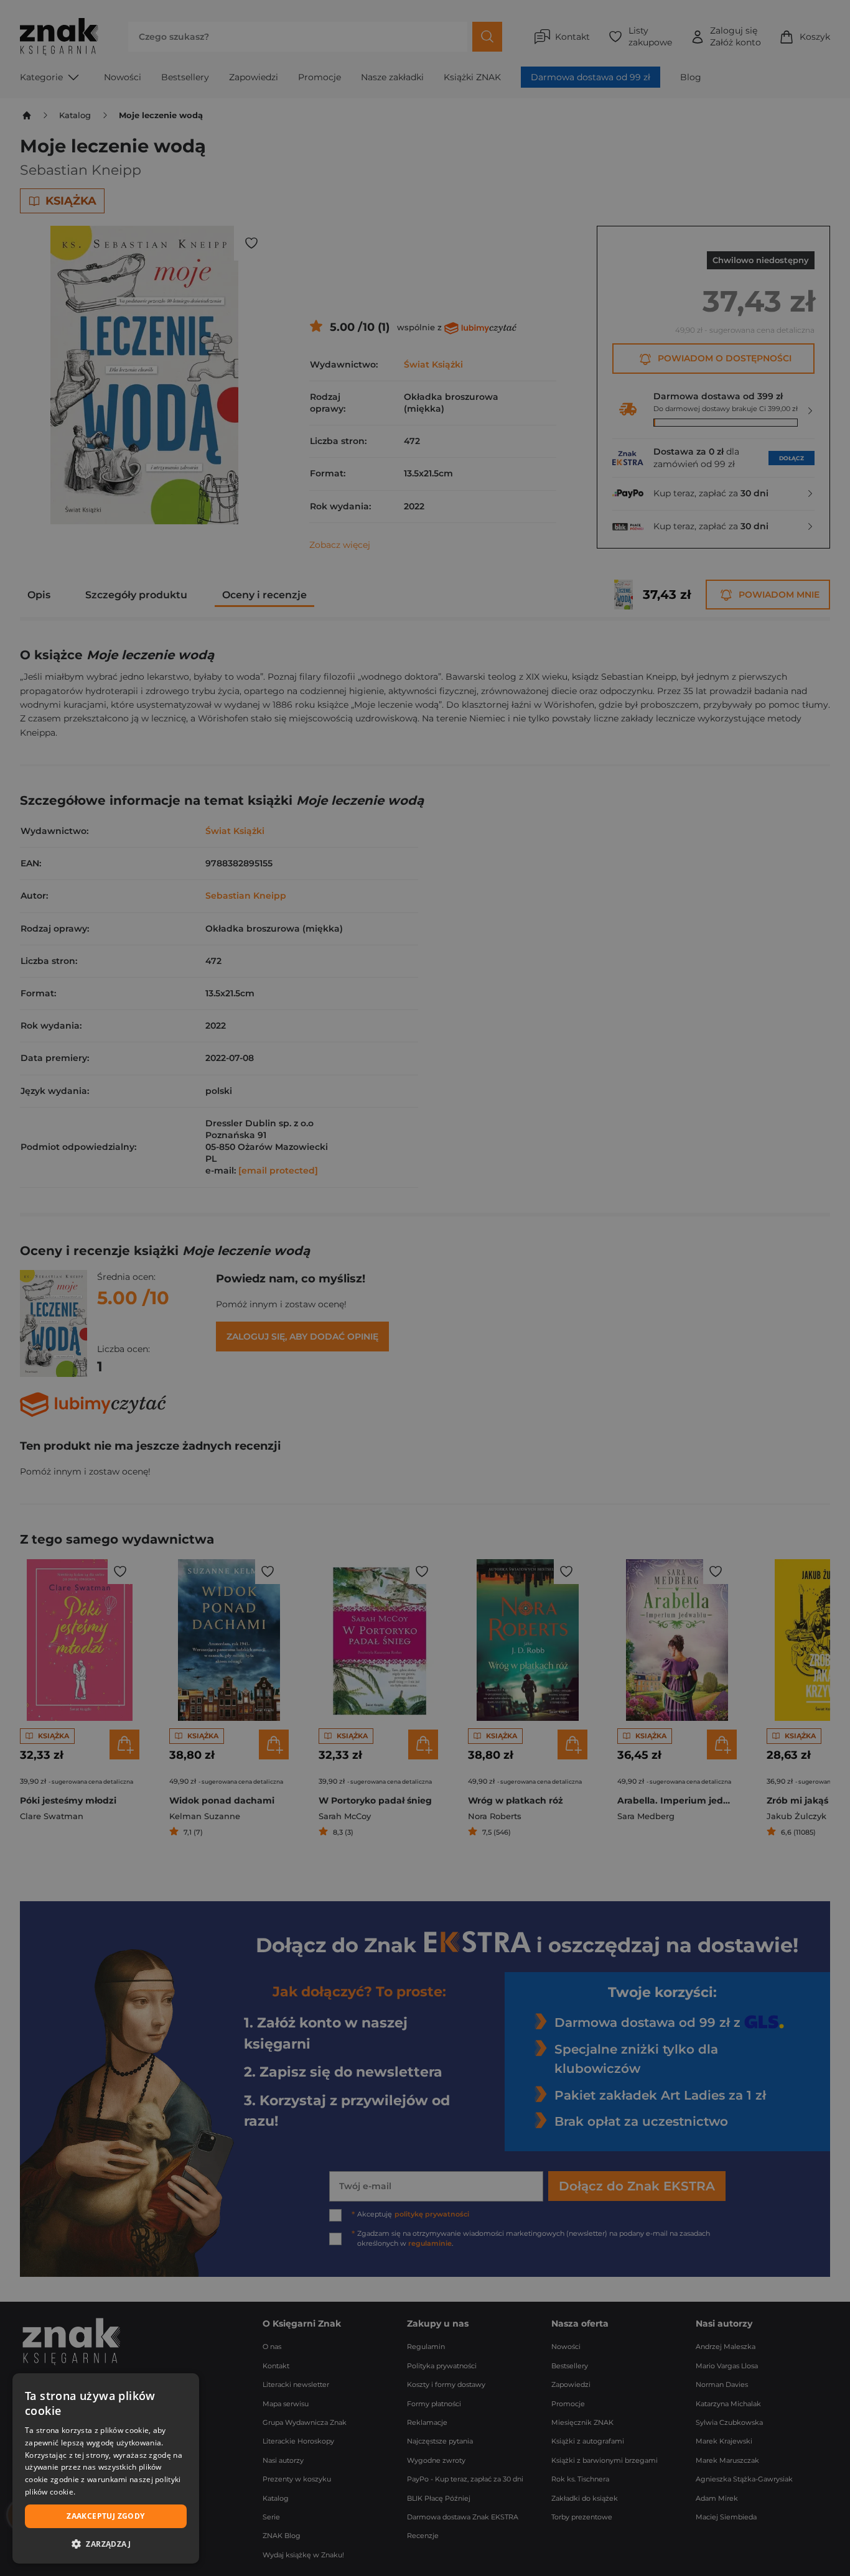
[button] (106, 2544)
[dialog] (106, 2468)
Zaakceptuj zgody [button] (105, 2516)
